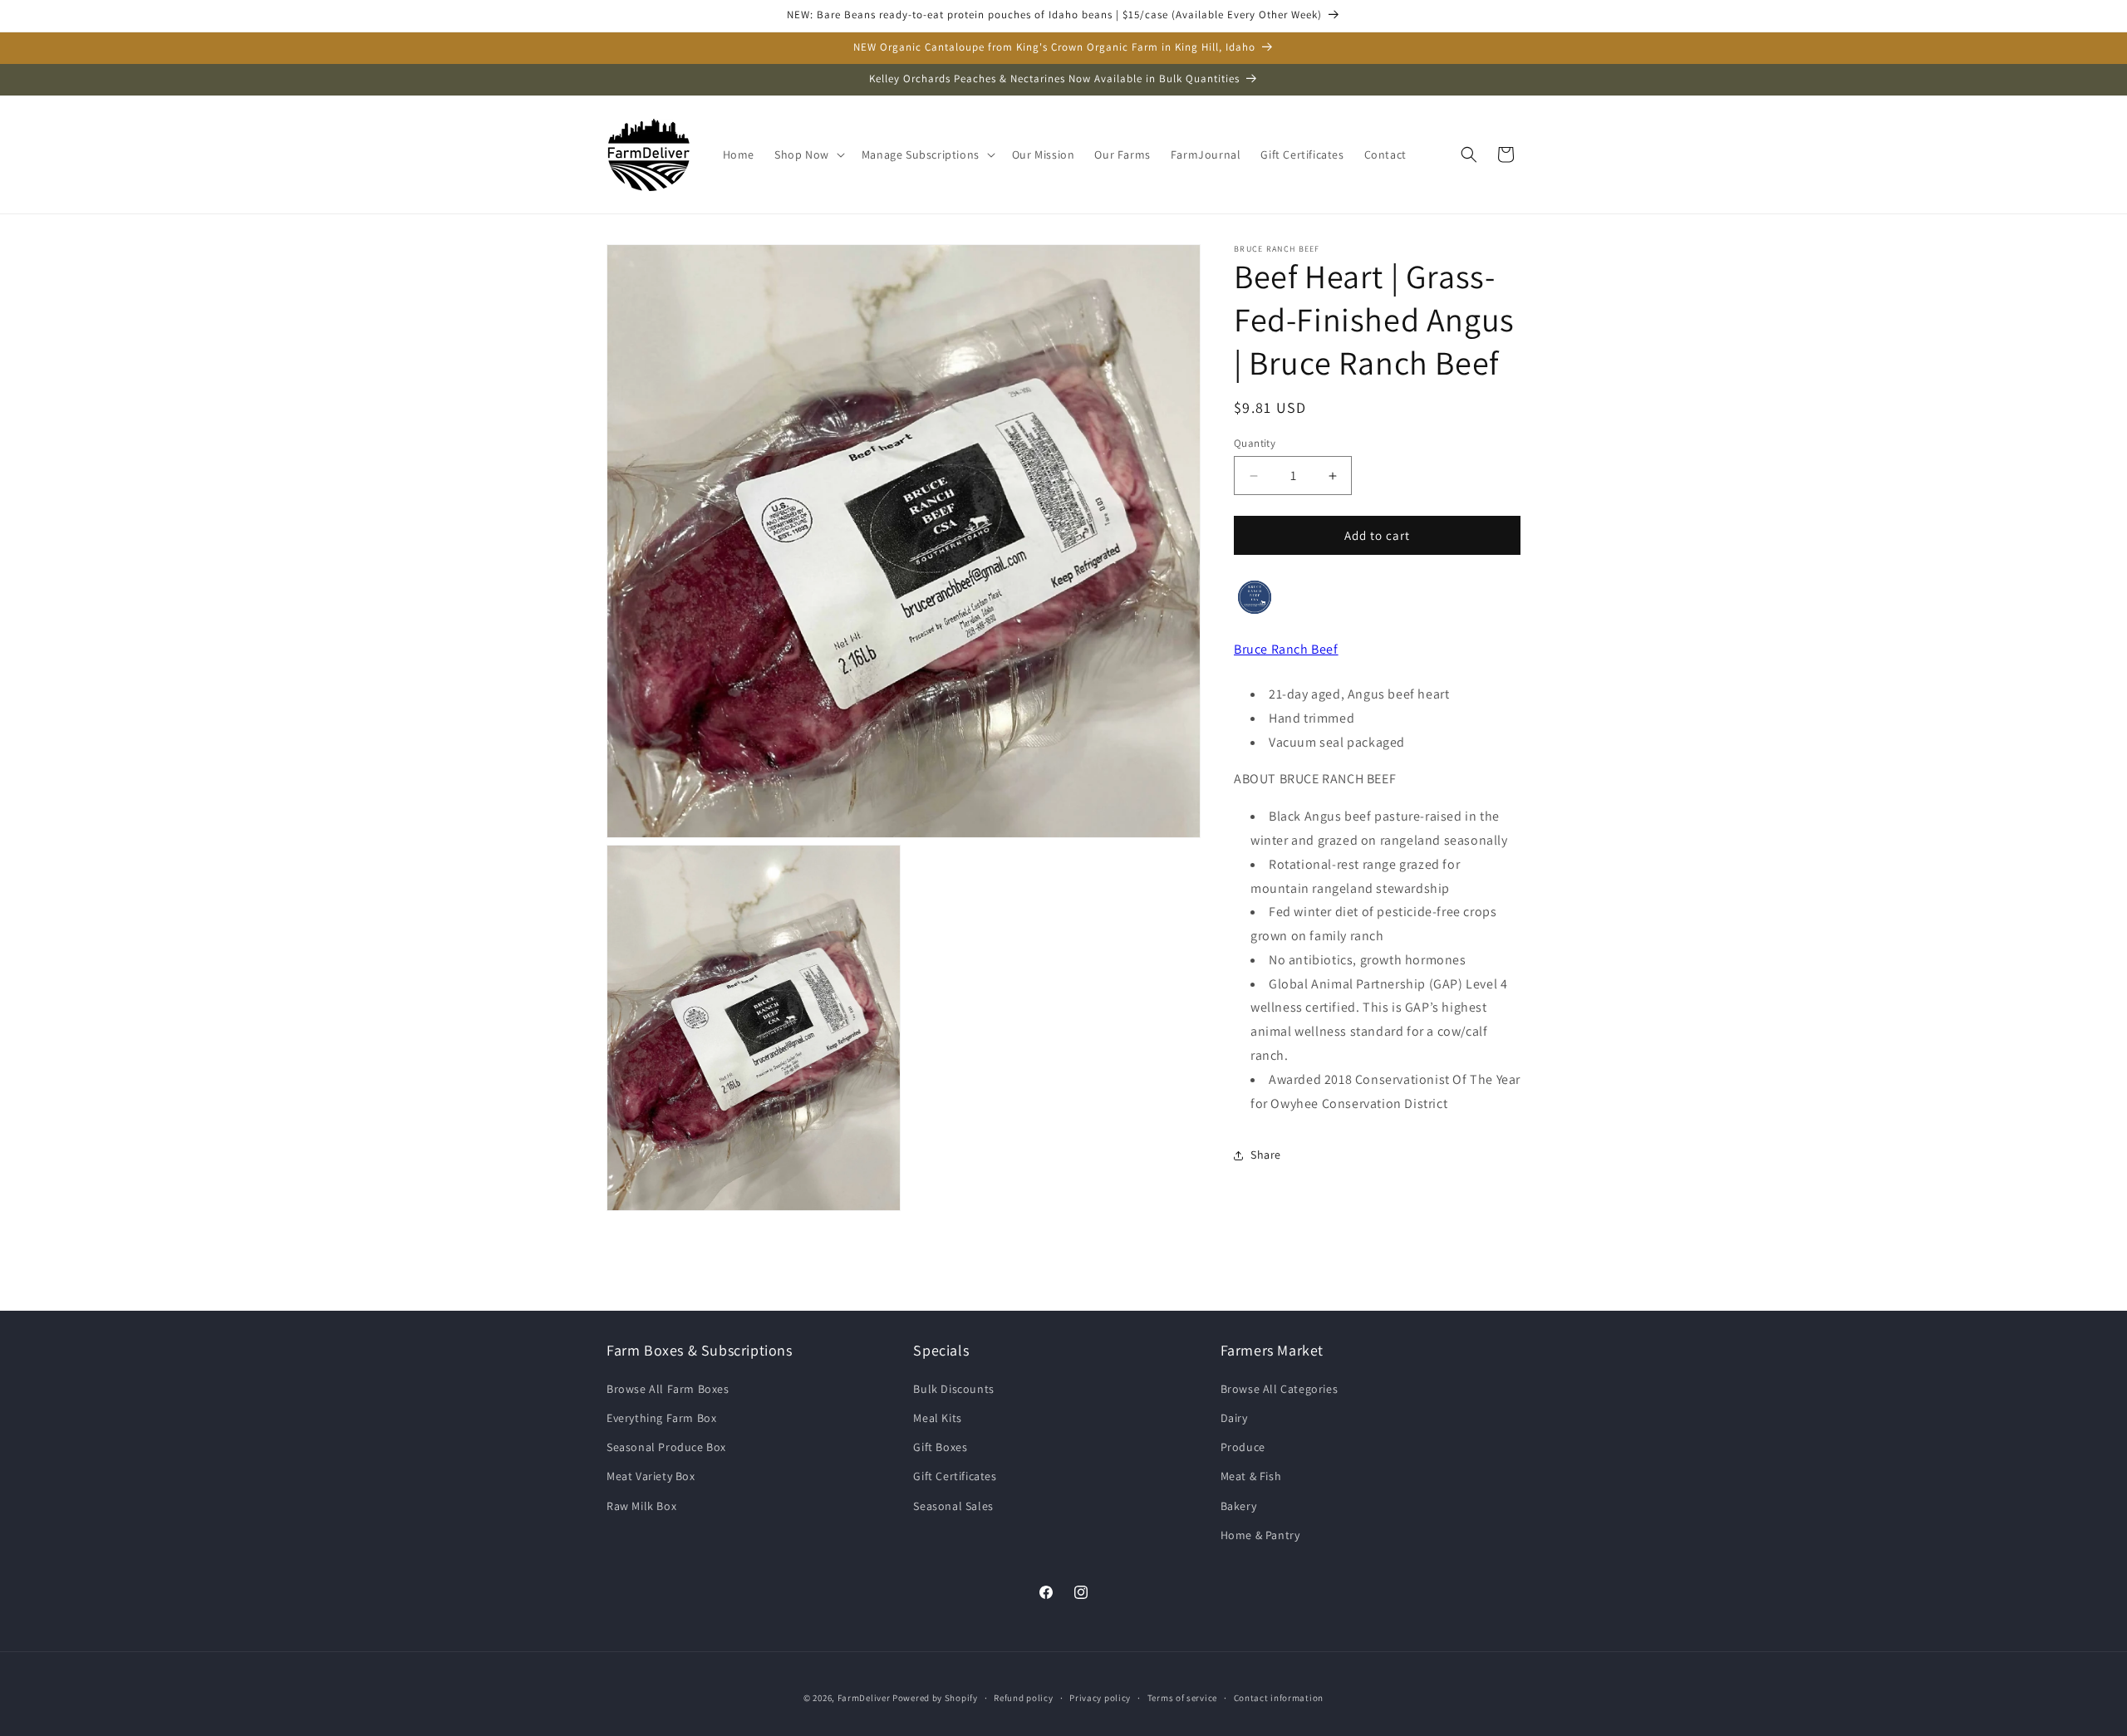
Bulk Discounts (953, 1389)
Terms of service (1182, 1698)
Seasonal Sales (953, 1506)
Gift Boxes (940, 1447)
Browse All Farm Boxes (668, 1389)
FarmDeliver (864, 1698)
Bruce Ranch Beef (1286, 649)
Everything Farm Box (661, 1418)
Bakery (1239, 1506)
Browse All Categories (1280, 1389)
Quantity (1255, 443)
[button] (808, 154)
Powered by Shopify (935, 1698)
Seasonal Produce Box (666, 1447)
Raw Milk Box (641, 1506)
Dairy (1234, 1418)
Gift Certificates (955, 1476)
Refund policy (1023, 1698)
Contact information (1279, 1698)
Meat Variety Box (651, 1476)
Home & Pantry (1260, 1535)
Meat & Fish (1251, 1476)
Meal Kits (937, 1418)
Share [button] (1266, 1155)
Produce (1243, 1447)
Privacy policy (1100, 1698)
